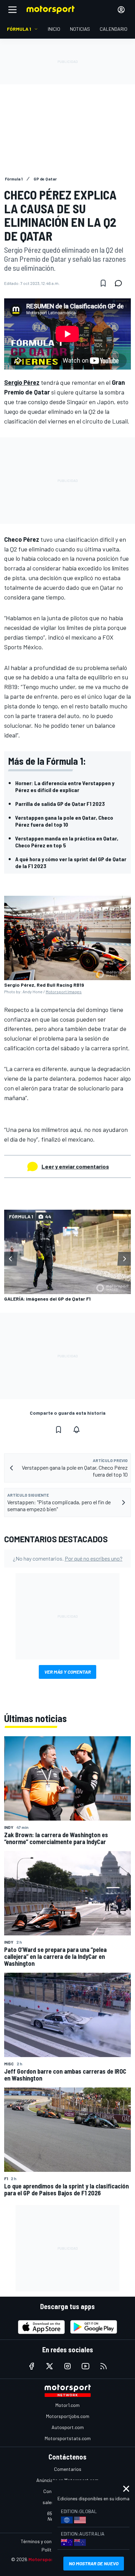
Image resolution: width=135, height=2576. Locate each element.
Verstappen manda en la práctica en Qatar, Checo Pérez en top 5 (67, 842)
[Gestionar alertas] (76, 1430)
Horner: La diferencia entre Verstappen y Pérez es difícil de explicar (65, 786)
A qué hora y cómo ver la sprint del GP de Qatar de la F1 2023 (71, 862)
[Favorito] (103, 283)
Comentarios (68, 2469)
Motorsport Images (64, 992)
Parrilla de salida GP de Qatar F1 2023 (60, 804)
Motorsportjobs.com (68, 2416)
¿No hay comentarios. (68, 1558)
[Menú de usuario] (121, 10)
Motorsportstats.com (68, 2438)
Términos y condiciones (45, 2541)
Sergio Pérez (22, 382)
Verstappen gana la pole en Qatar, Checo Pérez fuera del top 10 (64, 821)
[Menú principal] (12, 10)
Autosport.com (68, 2427)
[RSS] (103, 2366)
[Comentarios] (120, 283)
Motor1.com (67, 2405)
